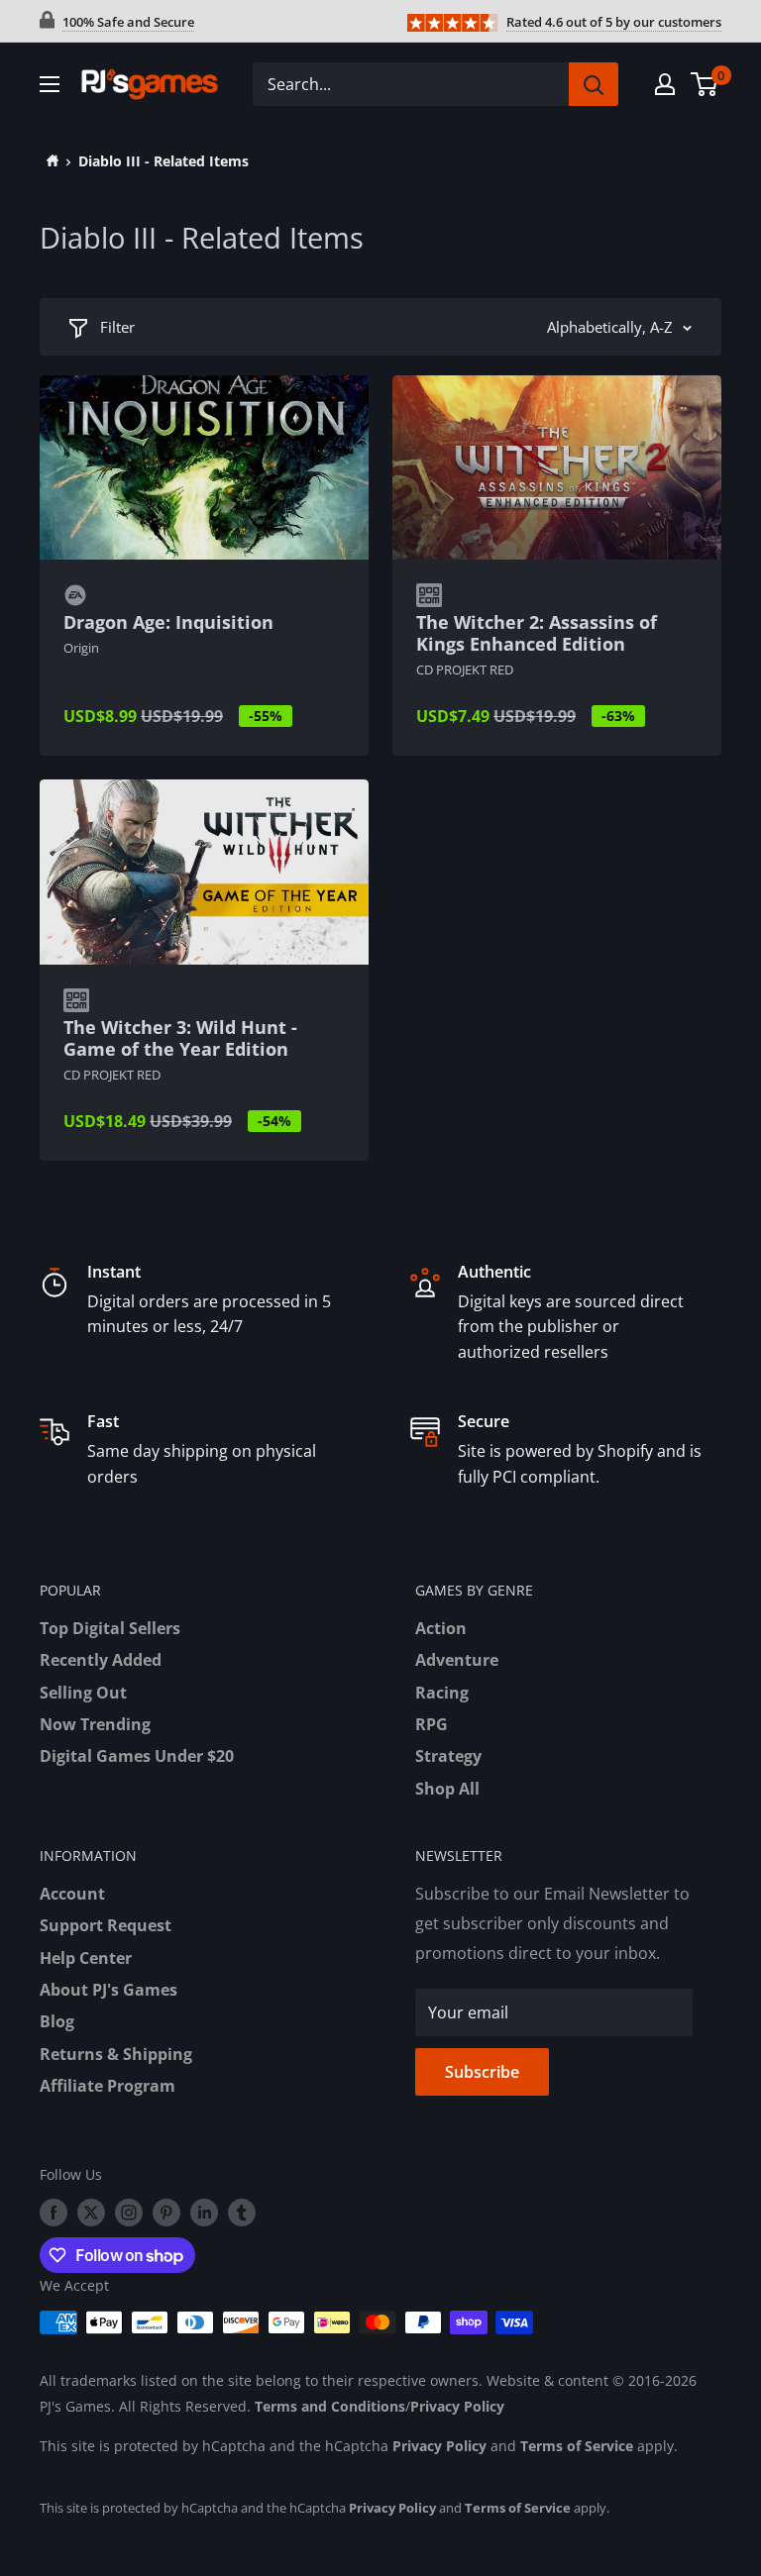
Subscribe (482, 2072)
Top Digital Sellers (110, 1628)
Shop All (447, 1789)
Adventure (457, 1660)
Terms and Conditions (330, 2406)
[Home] (49, 161)
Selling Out (83, 1693)
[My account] (665, 84)
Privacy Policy (457, 2406)
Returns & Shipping (116, 2054)
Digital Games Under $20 (137, 1756)
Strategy (448, 1756)
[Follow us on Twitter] (91, 2213)
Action (441, 1628)
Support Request (106, 1925)
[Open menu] (50, 84)
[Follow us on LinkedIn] (204, 2213)
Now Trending (95, 1724)
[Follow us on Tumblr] (242, 2213)
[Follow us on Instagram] (129, 2213)
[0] (705, 84)
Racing (442, 1693)
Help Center (86, 1958)
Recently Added (101, 1660)
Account (72, 1894)
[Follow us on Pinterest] (166, 2213)
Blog (57, 2021)
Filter (117, 327)
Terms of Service (577, 2446)
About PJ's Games (109, 1990)
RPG (432, 1724)
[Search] (594, 84)
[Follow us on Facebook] (54, 2213)
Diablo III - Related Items (163, 161)
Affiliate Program (108, 2086)
